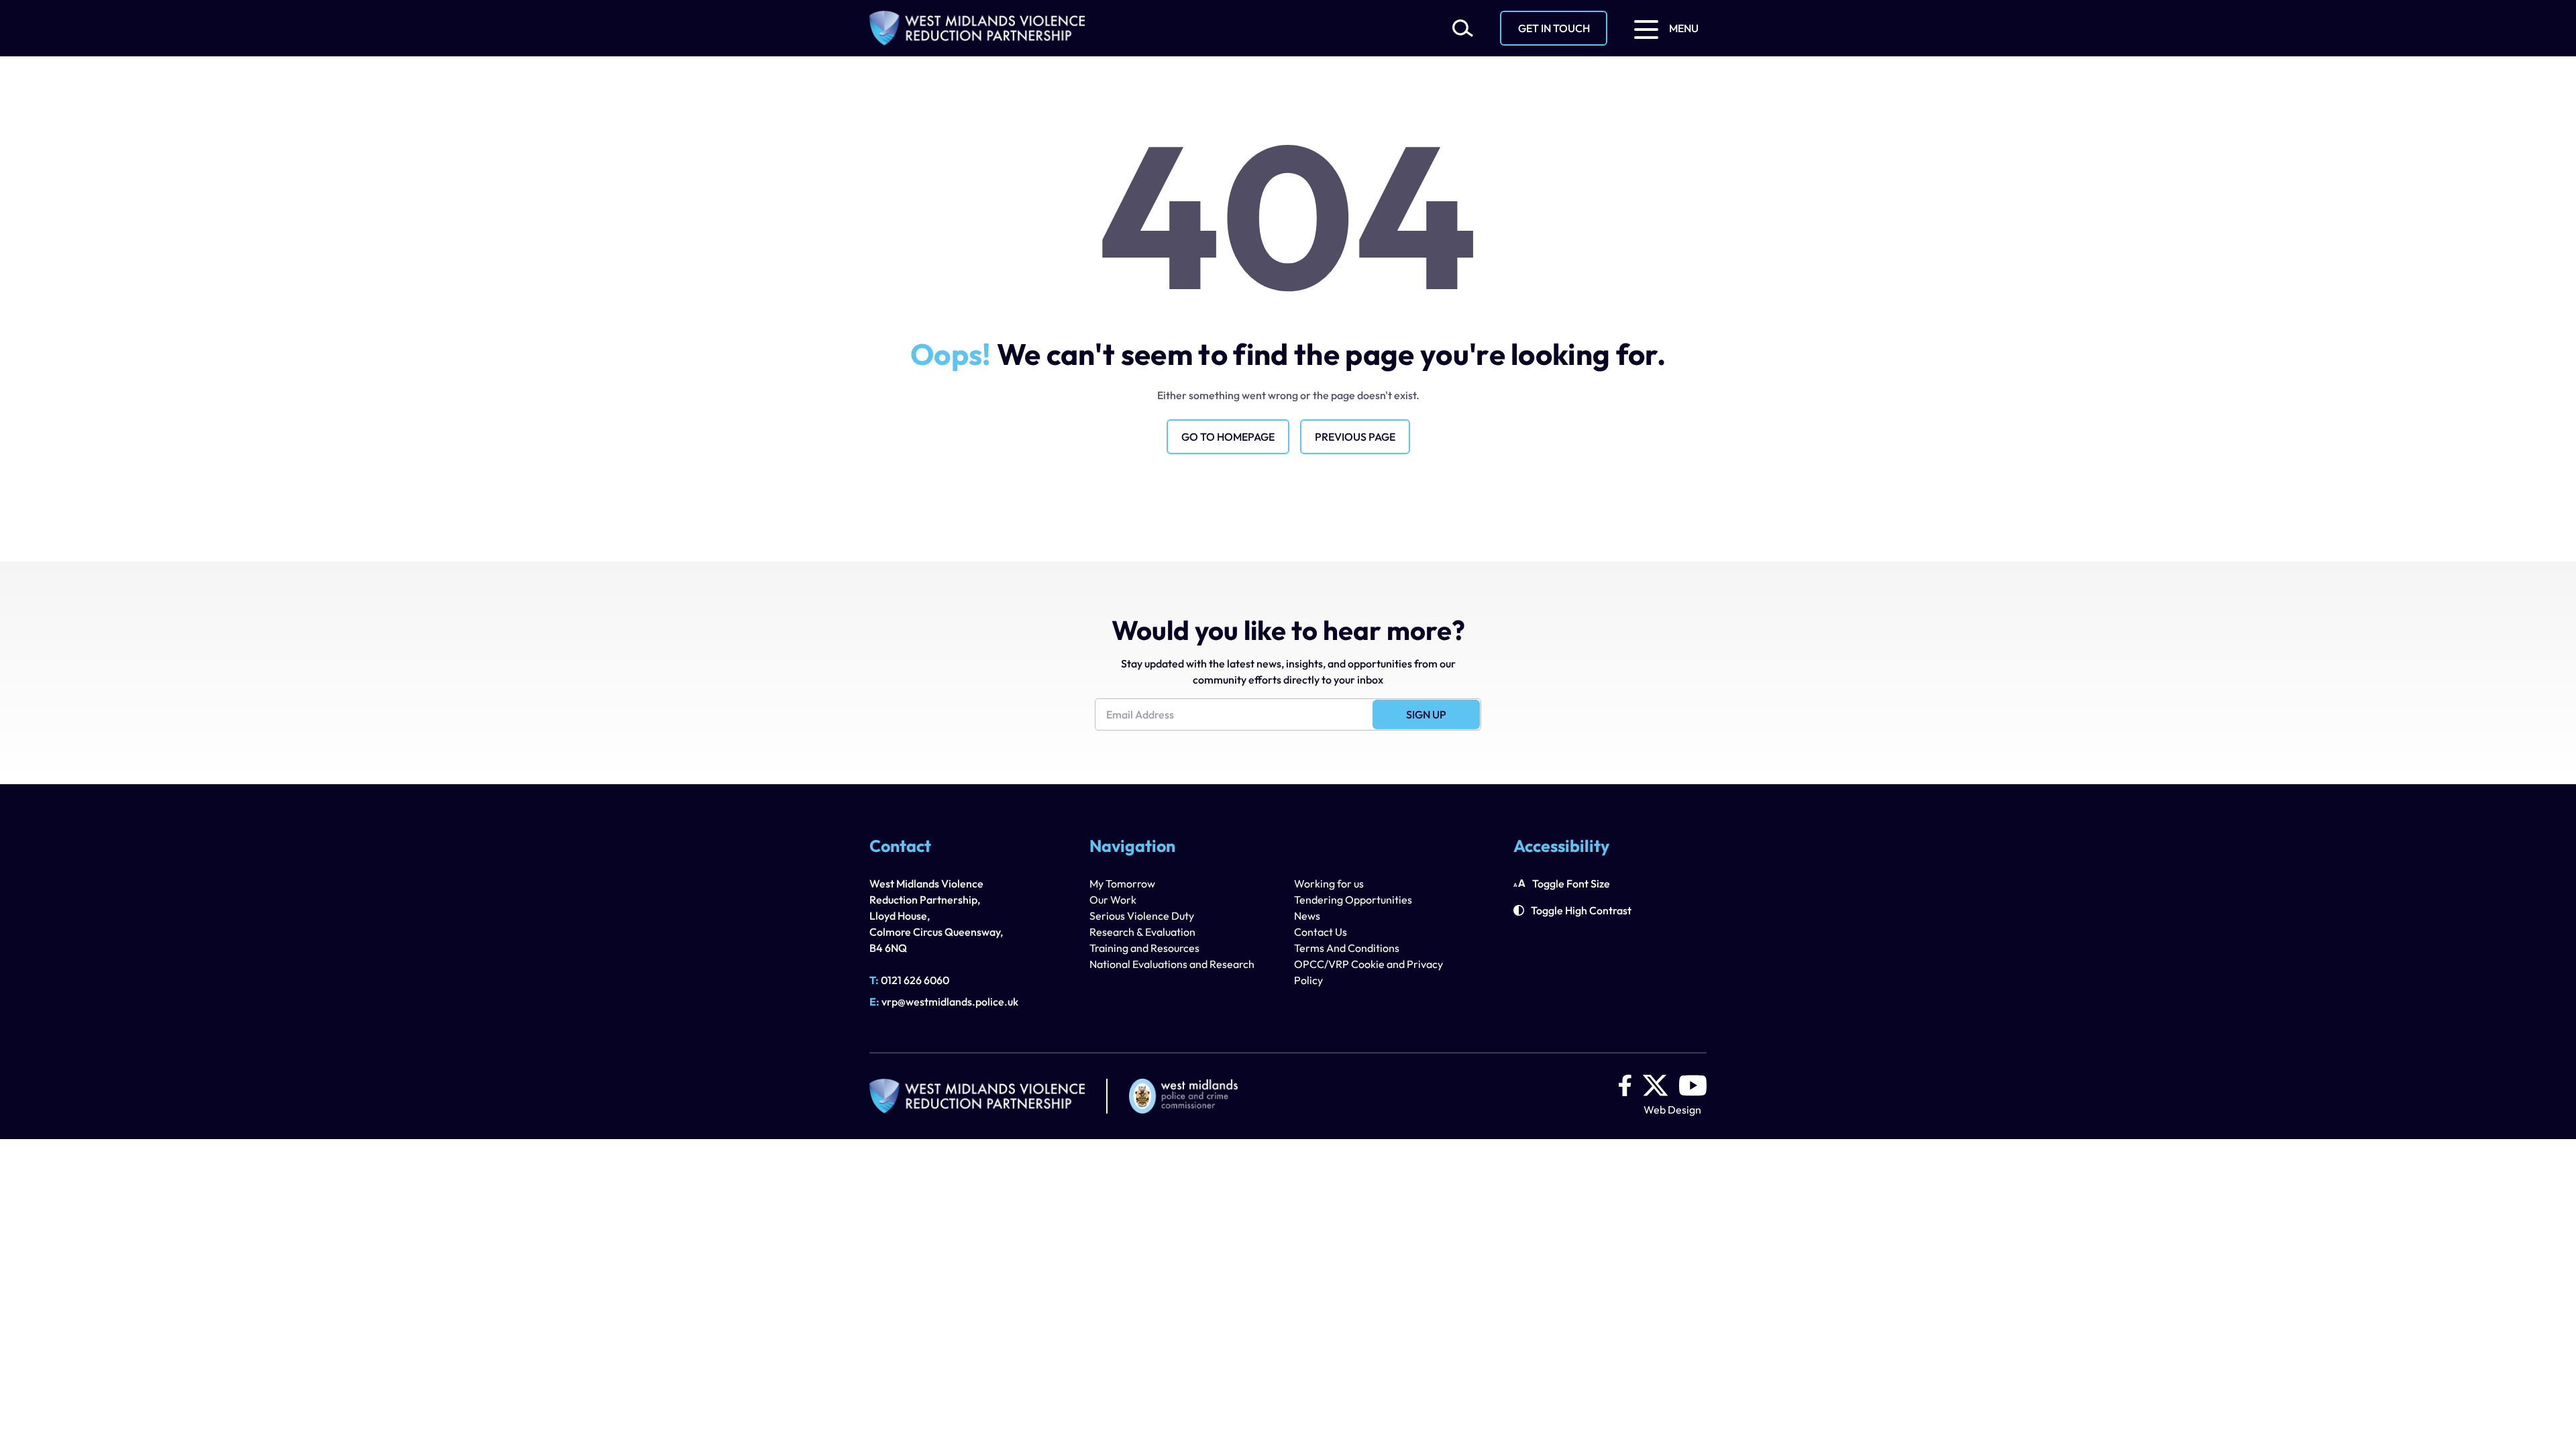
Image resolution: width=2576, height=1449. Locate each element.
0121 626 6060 (909, 980)
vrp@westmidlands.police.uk (944, 1002)
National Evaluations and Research (1172, 964)
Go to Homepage (1228, 437)
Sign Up (1426, 714)
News (1307, 916)
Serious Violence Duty (1142, 916)
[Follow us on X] (1655, 1085)
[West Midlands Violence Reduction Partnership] (977, 28)
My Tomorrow (1122, 883)
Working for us (1329, 883)
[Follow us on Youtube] (1693, 1085)
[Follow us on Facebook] (1625, 1085)
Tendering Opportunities (1353, 900)
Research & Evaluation (1142, 932)
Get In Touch (1554, 28)
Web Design (1672, 1110)
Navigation (1132, 847)
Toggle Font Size (1571, 883)
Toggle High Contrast (1581, 910)
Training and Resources (1144, 948)
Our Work (1113, 900)
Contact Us (1321, 932)
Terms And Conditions (1347, 948)
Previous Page (1355, 437)
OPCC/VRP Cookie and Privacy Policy (1368, 972)
